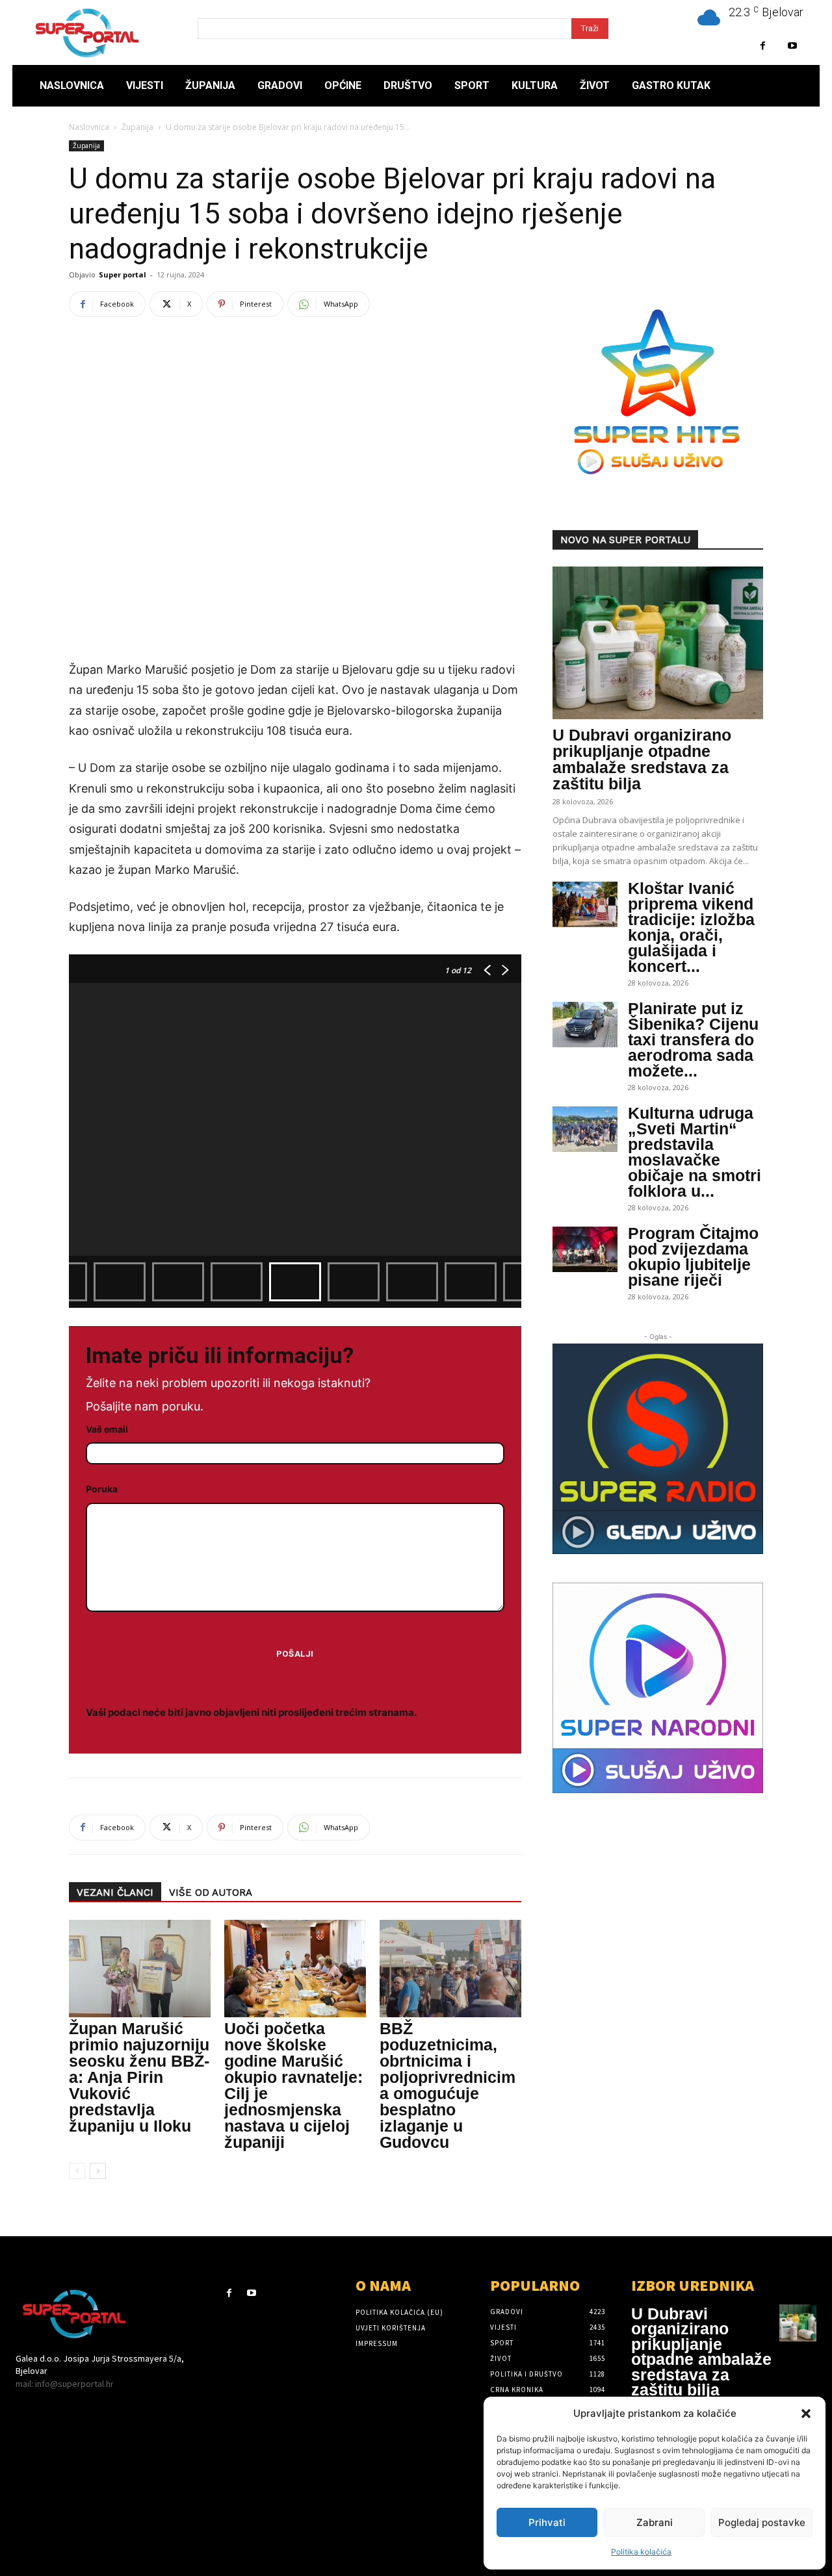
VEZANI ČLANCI (115, 1893)
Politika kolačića (641, 2552)
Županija (137, 127)
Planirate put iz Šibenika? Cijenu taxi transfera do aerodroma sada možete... (693, 1039)
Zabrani (655, 2522)
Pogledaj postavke (762, 2522)
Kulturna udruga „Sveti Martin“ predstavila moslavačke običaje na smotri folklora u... (695, 1152)
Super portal (123, 274)
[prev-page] (77, 2171)
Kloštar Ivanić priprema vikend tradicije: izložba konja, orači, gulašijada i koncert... (691, 927)
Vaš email (107, 1429)
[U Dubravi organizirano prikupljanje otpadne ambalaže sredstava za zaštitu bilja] (658, 643)
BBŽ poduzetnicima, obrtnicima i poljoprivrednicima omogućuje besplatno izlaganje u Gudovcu (448, 2085)
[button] (806, 2414)
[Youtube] (792, 46)
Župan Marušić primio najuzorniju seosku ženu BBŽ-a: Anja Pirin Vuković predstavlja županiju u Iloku (139, 2077)
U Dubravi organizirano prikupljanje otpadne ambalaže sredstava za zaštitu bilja (642, 759)
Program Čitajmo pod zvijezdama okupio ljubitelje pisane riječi (693, 1256)
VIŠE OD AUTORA (211, 1893)
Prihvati (547, 2522)
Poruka (102, 1489)
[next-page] (98, 2171)
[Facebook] (763, 46)
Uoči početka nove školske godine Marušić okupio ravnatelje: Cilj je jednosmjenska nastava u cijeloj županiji (293, 2085)
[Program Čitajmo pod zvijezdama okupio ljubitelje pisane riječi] (585, 1249)
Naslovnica (89, 127)
